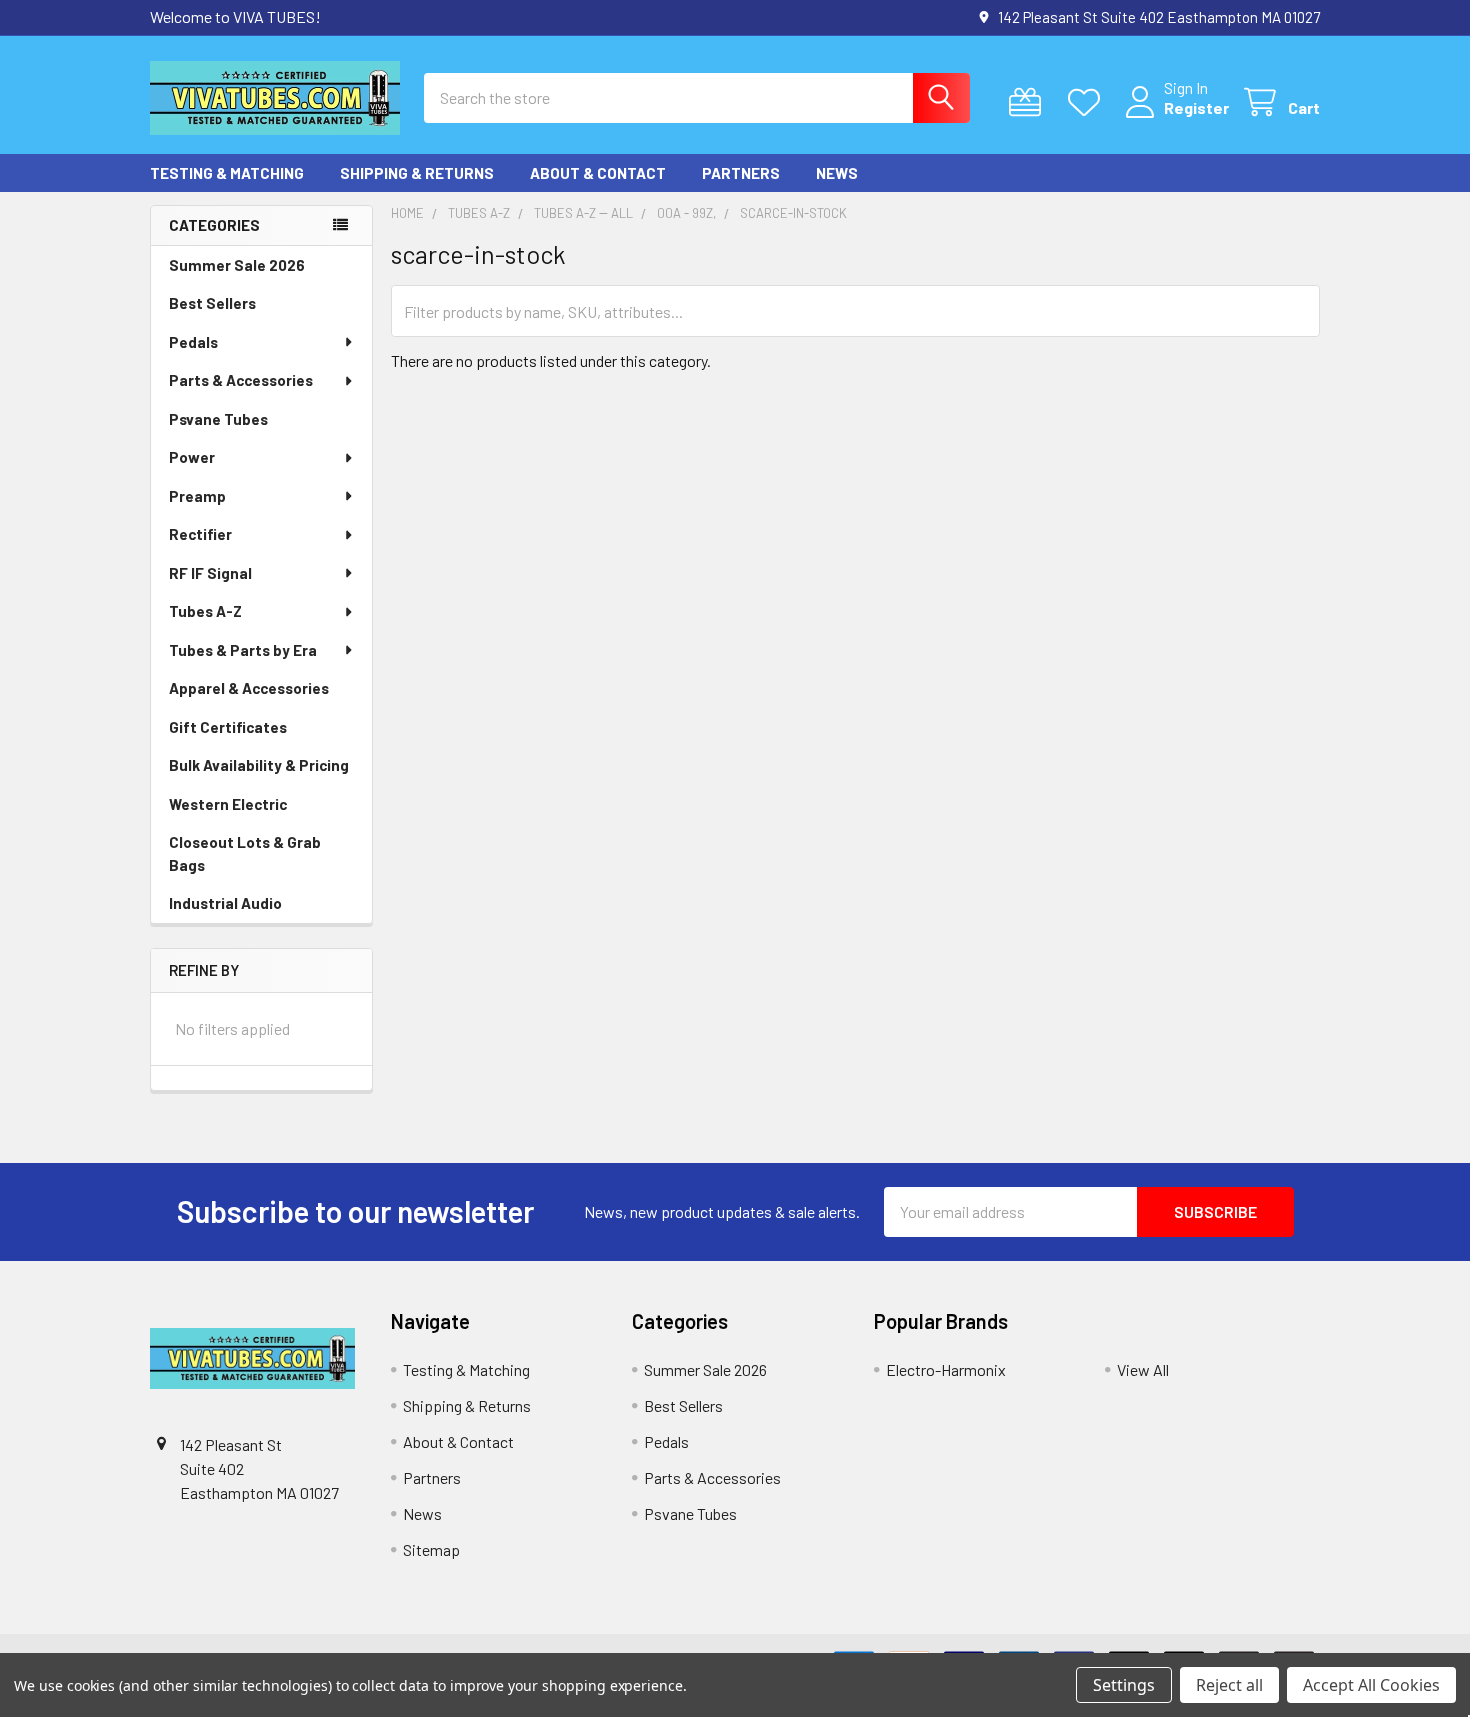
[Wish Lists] (1088, 102)
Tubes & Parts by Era (243, 650)
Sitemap (431, 1549)
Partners (741, 173)
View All (1143, 1369)
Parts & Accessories (241, 380)
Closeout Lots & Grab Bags (245, 853)
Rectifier (200, 534)
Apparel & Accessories (249, 688)
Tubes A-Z (205, 611)
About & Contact (598, 173)
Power (192, 457)
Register (1196, 107)
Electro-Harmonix (946, 1369)
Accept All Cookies (1371, 1685)
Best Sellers (212, 303)
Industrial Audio (225, 903)
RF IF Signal (210, 573)
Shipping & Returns (417, 173)
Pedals (193, 342)
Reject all (1229, 1685)
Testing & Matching (227, 173)
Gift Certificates (228, 727)
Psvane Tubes (218, 419)
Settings (1124, 1685)
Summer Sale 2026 (237, 265)
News (837, 173)
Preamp (197, 496)
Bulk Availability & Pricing (259, 765)
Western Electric (228, 804)
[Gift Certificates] (1029, 102)
